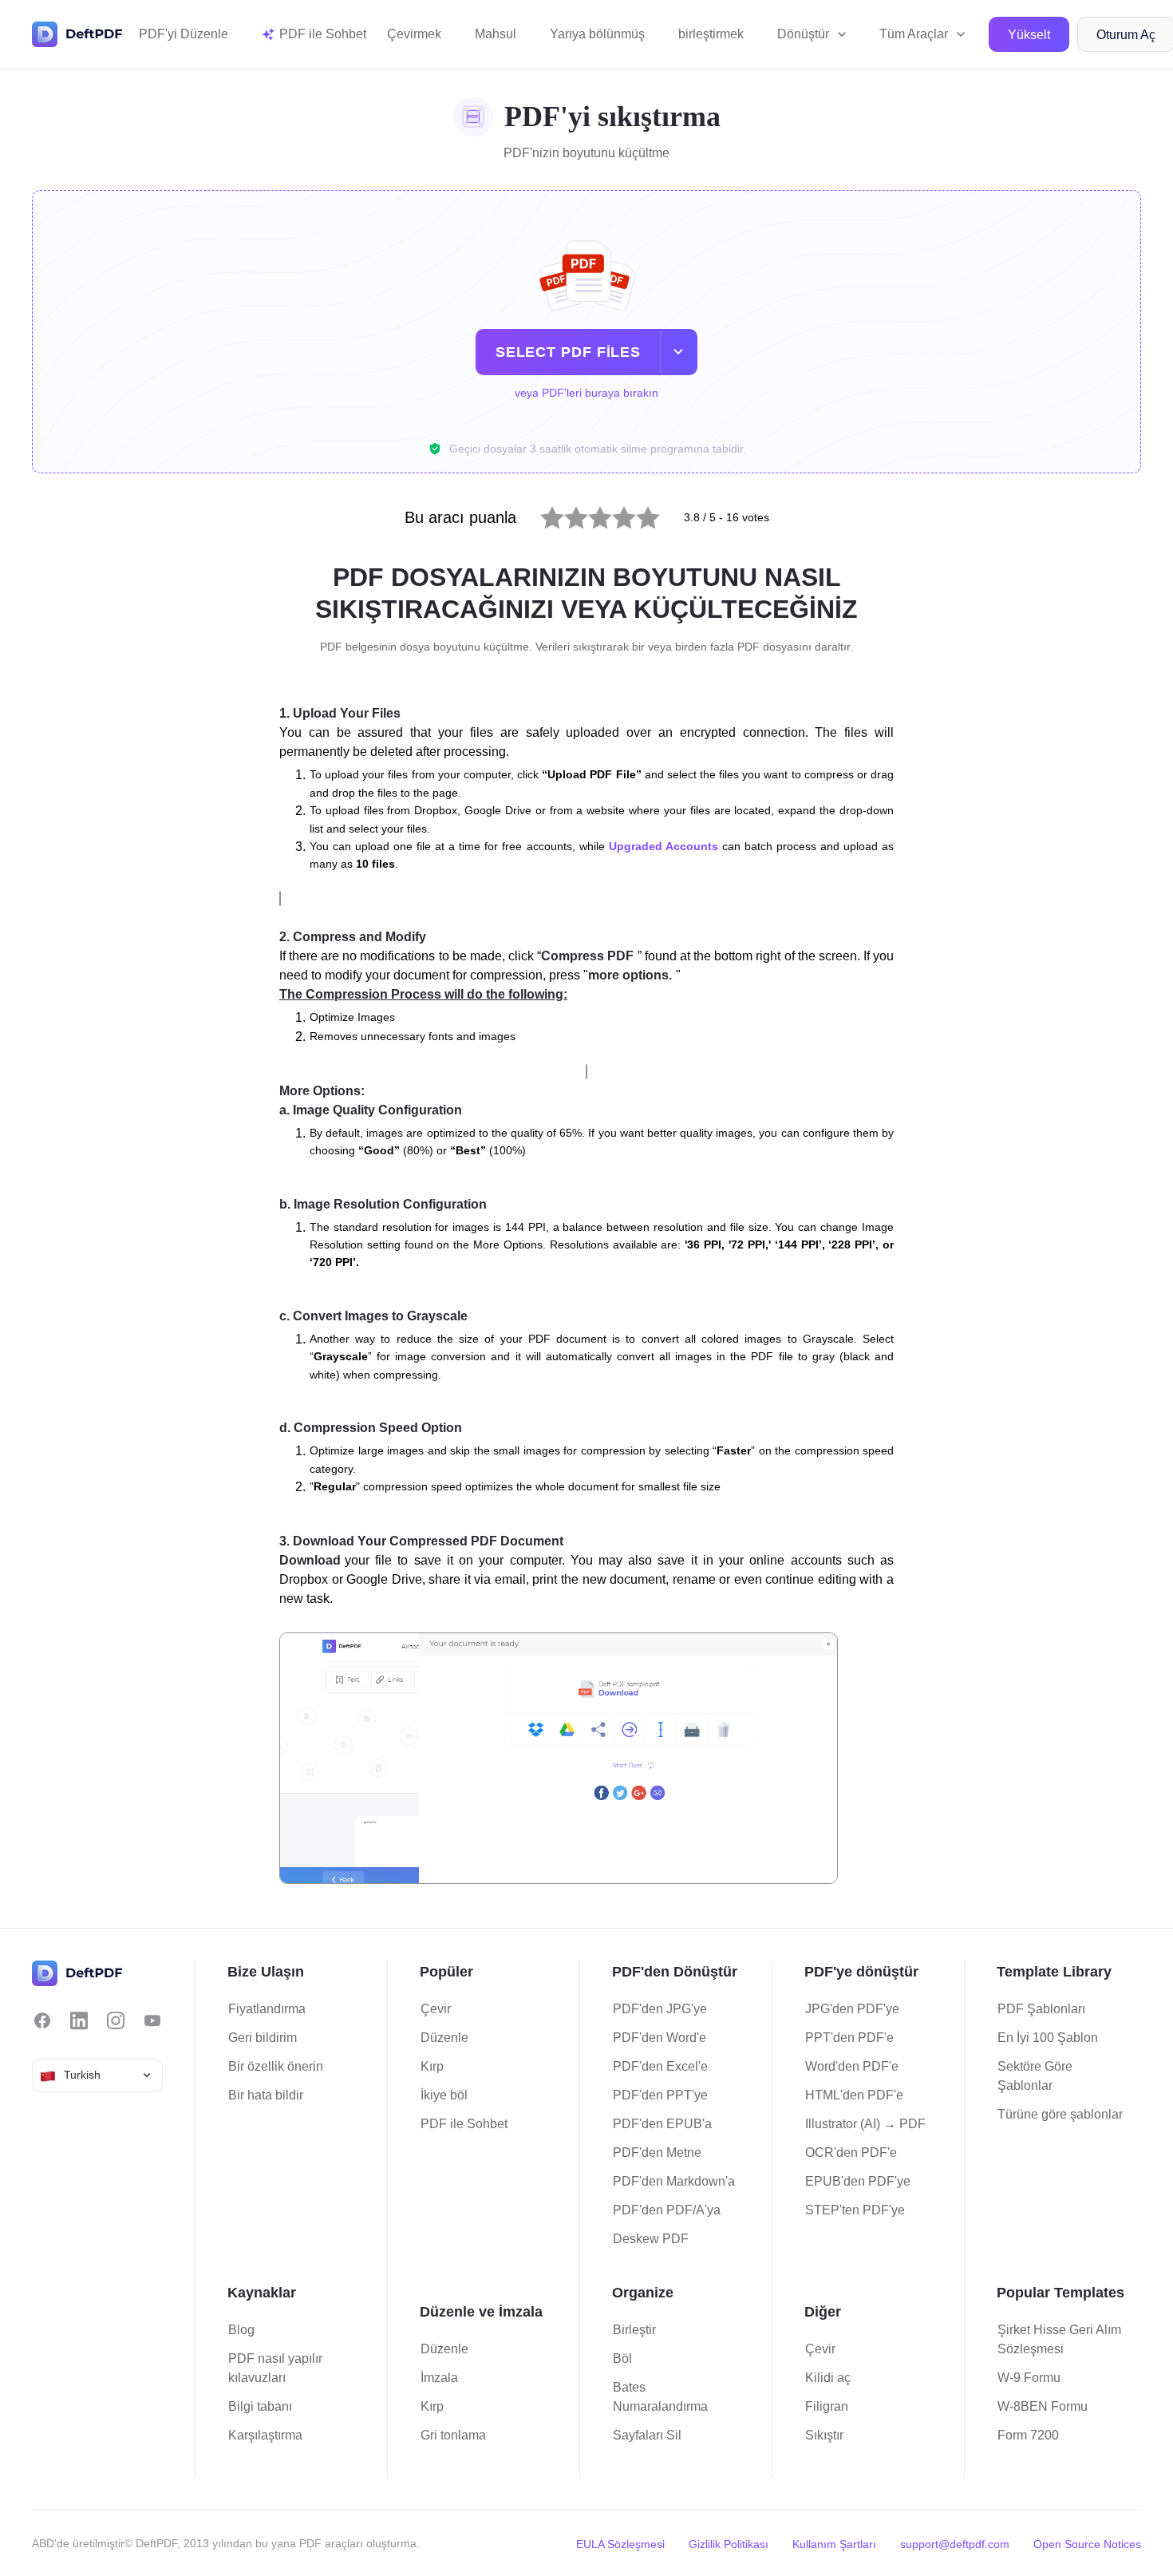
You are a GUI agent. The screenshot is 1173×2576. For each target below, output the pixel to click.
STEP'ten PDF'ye (855, 2210)
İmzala (439, 2378)
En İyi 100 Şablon (1048, 2038)
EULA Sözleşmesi (620, 2544)
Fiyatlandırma (267, 2009)
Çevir (436, 2009)
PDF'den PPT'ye (660, 2095)
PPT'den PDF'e (849, 2038)
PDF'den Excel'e (660, 2066)
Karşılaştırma (265, 2435)
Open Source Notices (1087, 2544)
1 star (542, 514)
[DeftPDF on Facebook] (42, 2021)
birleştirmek (711, 34)
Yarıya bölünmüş (597, 34)
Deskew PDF (651, 2239)
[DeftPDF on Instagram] (116, 2021)
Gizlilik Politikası (729, 2544)
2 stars (566, 514)
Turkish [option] (82, 2075)
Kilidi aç (828, 2378)
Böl (622, 2358)
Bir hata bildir (266, 2095)
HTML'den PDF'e (854, 2095)
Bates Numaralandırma (660, 2397)
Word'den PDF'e (852, 2066)
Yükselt (1029, 35)
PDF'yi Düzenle (184, 34)
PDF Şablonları (1041, 2009)
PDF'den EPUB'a (662, 2124)
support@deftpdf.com (955, 2544)
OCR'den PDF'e (851, 2153)
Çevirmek (414, 34)
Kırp (432, 2066)
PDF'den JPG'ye (660, 2009)
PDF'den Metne (657, 2153)
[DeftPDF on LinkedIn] (79, 2021)
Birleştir (634, 2330)
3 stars (590, 514)
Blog (241, 2330)
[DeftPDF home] (77, 34)
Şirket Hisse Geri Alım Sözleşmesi (1059, 2339)
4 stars (614, 514)
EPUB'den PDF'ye (858, 2181)
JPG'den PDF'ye (852, 2009)
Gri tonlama (453, 2435)
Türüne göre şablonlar (1060, 2114)
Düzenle (444, 2038)
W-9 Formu (1029, 2378)
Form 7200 (1028, 2435)
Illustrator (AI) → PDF (865, 2124)
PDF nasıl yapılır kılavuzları (275, 2368)
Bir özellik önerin (276, 2066)
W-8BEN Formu (1043, 2406)
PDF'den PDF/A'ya (667, 2210)
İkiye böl (444, 2095)
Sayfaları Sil (647, 2435)
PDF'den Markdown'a (674, 2181)
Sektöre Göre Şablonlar (1035, 2076)
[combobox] (97, 2075)
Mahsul (496, 34)
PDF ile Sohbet (464, 2124)
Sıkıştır (824, 2435)
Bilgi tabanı (260, 2406)
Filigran (827, 2406)
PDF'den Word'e (660, 2038)
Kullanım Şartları (834, 2544)
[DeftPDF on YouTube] (152, 2021)
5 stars (638, 514)
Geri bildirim (263, 2038)
